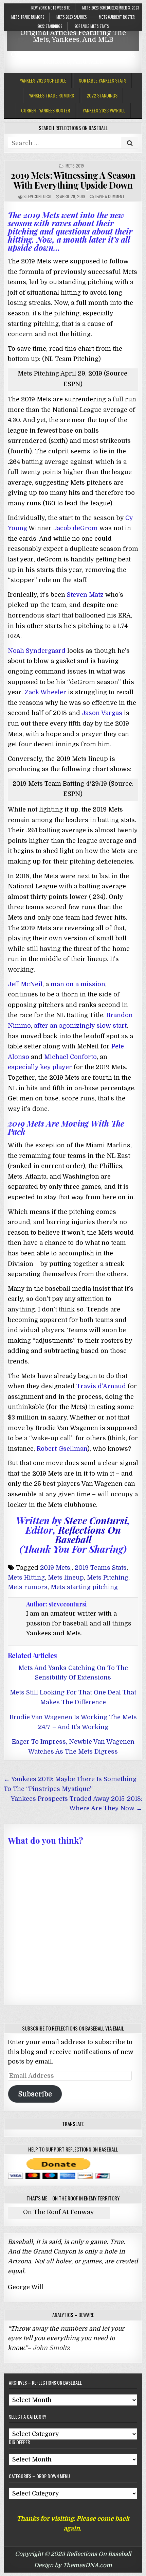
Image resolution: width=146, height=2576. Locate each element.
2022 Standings (50, 26)
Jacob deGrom (76, 528)
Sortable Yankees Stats (103, 80)
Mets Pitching (108, 1578)
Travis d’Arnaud (101, 1386)
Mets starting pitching (84, 1587)
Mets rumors (28, 1587)
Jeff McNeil (25, 984)
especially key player (40, 1067)
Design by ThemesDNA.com (73, 2565)
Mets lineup (66, 1578)
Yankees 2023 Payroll (104, 110)
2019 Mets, (56, 1568)
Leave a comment (110, 196)
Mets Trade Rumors (28, 17)
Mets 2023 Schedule (98, 8)
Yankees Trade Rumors (51, 95)
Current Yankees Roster (45, 110)
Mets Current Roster (117, 17)
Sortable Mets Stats (92, 26)
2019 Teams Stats (101, 1568)
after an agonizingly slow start (80, 1026)
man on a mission (78, 984)
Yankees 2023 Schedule (43, 80)
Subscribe (35, 2094)
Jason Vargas (102, 713)
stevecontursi (37, 196)
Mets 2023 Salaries (71, 17)
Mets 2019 (75, 166)
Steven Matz (85, 595)
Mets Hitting (26, 1578)
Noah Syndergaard (37, 651)
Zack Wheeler (45, 692)
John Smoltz (51, 2348)
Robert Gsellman (62, 1449)
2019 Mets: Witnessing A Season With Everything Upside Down (73, 180)
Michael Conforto (70, 1057)
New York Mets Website (51, 8)
